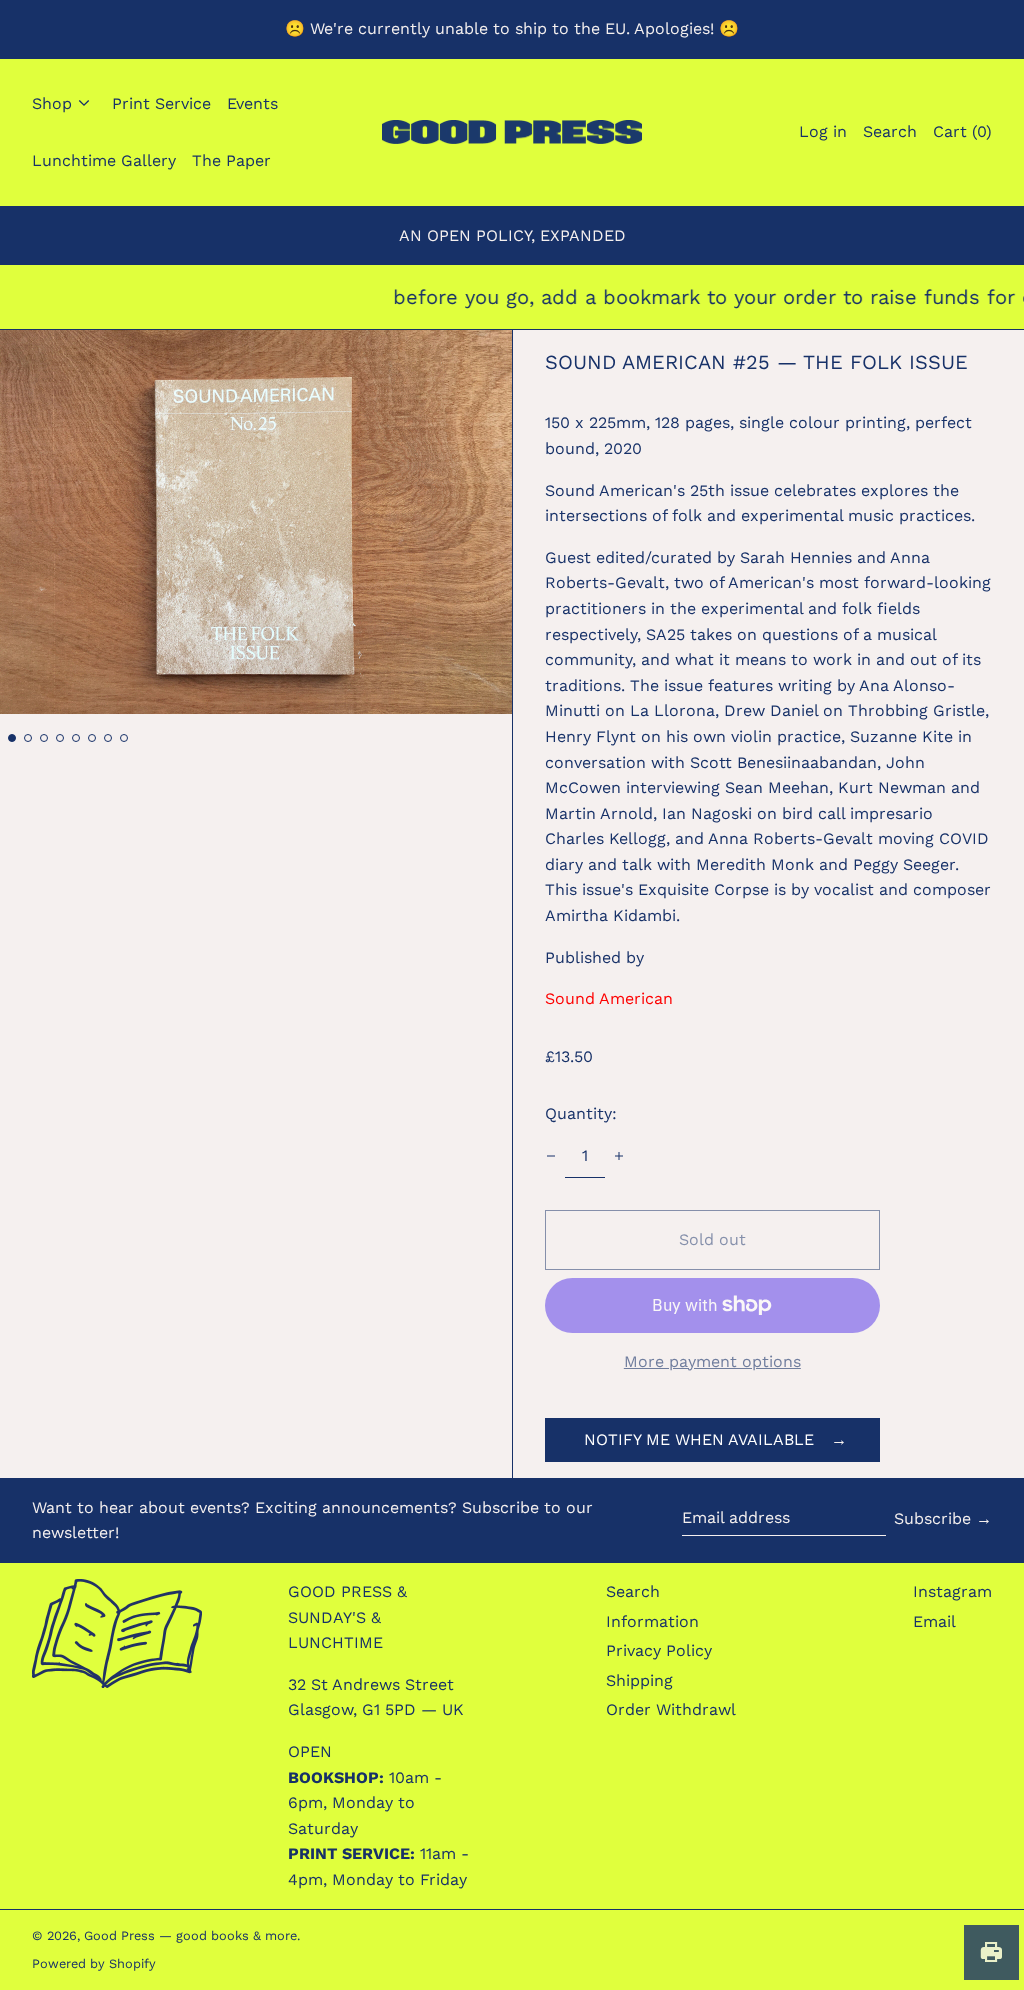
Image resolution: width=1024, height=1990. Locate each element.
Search (633, 1591)
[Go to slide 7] (108, 738)
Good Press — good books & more (190, 1935)
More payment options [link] (712, 1361)
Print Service (161, 103)
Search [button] (890, 131)
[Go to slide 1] (12, 738)
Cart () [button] (962, 131)
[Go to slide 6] (92, 738)
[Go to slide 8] (124, 738)
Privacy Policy (659, 1650)
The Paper (231, 160)
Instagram (952, 1591)
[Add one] (619, 1156)
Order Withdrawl (671, 1709)
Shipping (639, 1680)
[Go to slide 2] (28, 738)
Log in (823, 131)
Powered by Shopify (94, 1963)
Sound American (609, 998)
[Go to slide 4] (60, 738)
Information (652, 1621)
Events (252, 103)
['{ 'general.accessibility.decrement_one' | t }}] (551, 1156)
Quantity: (581, 1113)
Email (934, 1621)
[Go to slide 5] (76, 738)
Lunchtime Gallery (104, 160)
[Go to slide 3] (44, 738)
